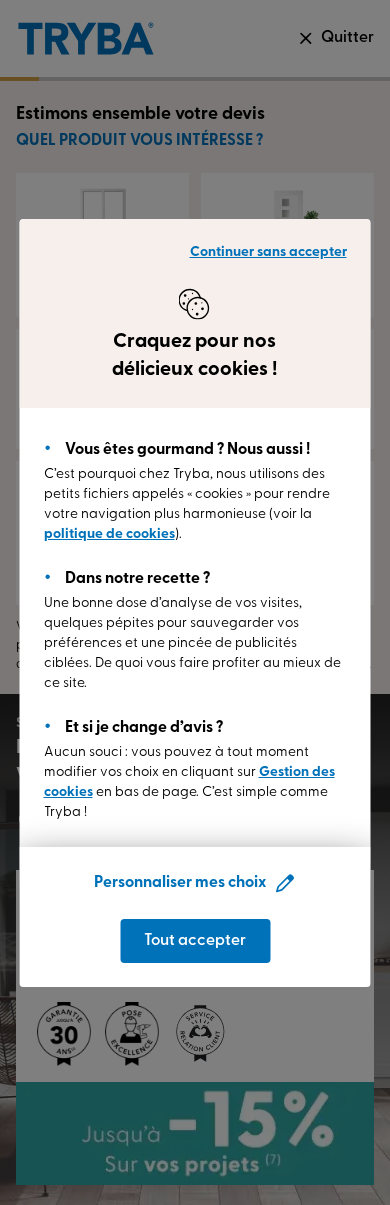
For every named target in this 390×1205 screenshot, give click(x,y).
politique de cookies (109, 534)
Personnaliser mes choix (180, 883)
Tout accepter (195, 941)
